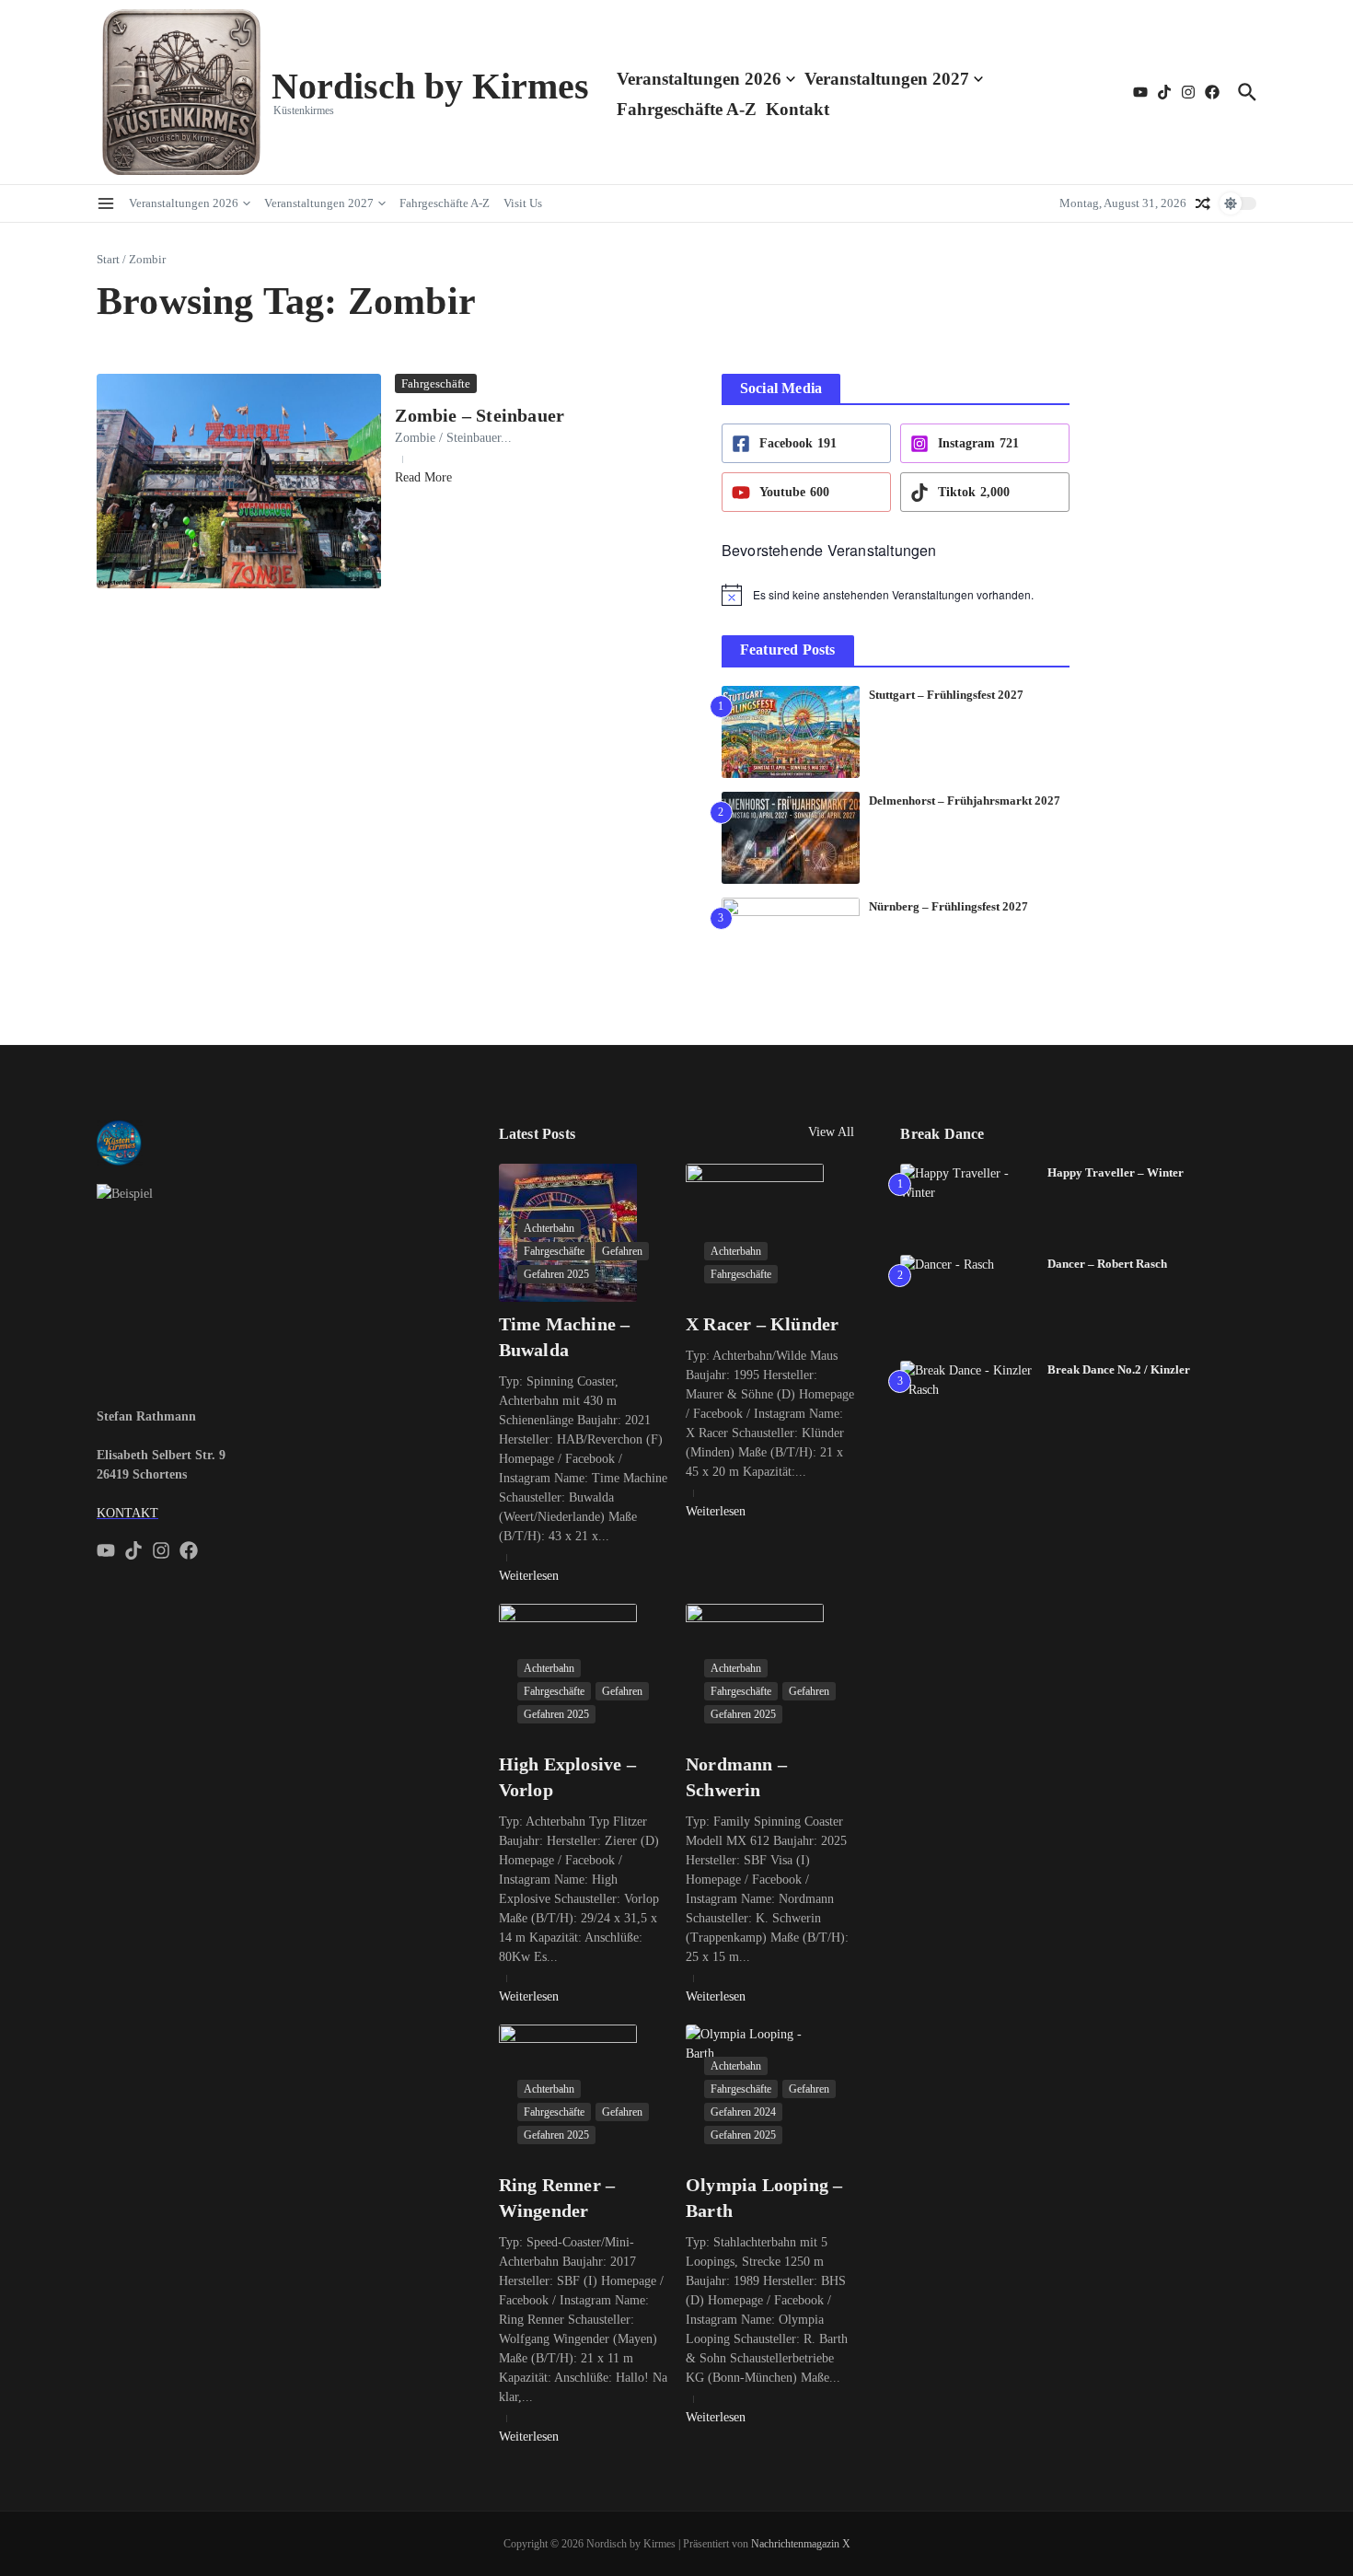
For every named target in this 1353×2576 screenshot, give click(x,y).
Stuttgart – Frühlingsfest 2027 (946, 695)
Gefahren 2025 (556, 1274)
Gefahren (622, 1251)
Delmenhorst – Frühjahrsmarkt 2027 (965, 801)
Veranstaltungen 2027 (887, 79)
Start (108, 259)
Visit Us (523, 203)
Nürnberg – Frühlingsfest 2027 (948, 906)
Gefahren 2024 (743, 2112)
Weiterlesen (529, 1576)
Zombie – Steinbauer (480, 415)
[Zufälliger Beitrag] (1203, 203)
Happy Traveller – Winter (1116, 1172)
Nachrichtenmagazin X (801, 2544)
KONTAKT (127, 1513)
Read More (423, 477)
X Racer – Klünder (762, 1324)
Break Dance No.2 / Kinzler (1119, 1369)
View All (831, 1132)
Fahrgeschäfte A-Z (687, 109)
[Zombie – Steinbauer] (239, 481)
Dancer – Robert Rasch (1107, 1264)
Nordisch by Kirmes (430, 86)
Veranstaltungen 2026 (699, 79)
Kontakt (798, 109)
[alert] (896, 595)
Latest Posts (537, 1134)
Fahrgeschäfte (436, 383)
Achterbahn (549, 1228)
